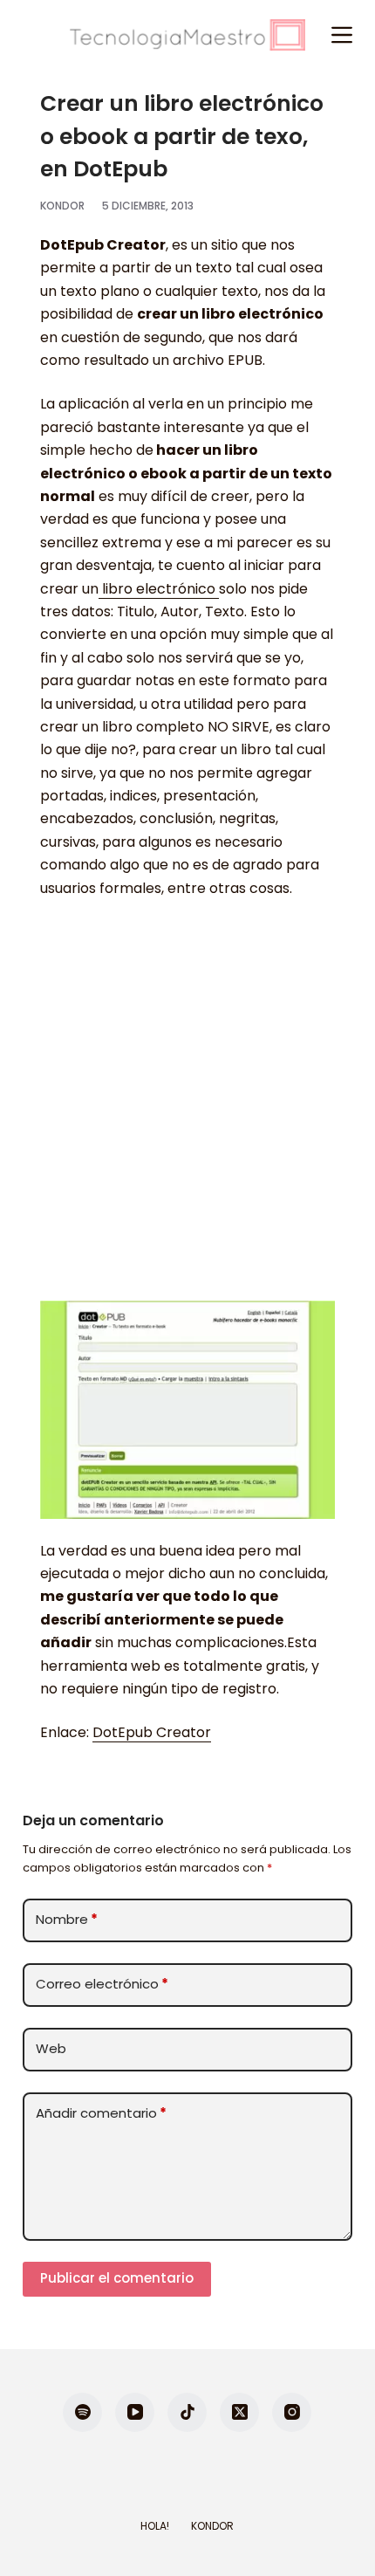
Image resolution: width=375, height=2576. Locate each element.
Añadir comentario (101, 2113)
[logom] (187, 35)
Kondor (212, 2526)
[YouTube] (135, 2412)
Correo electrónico (102, 1984)
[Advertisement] (187, 1109)
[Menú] (342, 35)
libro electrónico (159, 589)
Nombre (67, 1919)
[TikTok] (187, 2412)
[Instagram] (292, 2412)
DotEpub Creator (152, 1732)
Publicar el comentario (117, 2278)
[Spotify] (82, 2412)
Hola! (155, 2526)
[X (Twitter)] (239, 2412)
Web (51, 2048)
